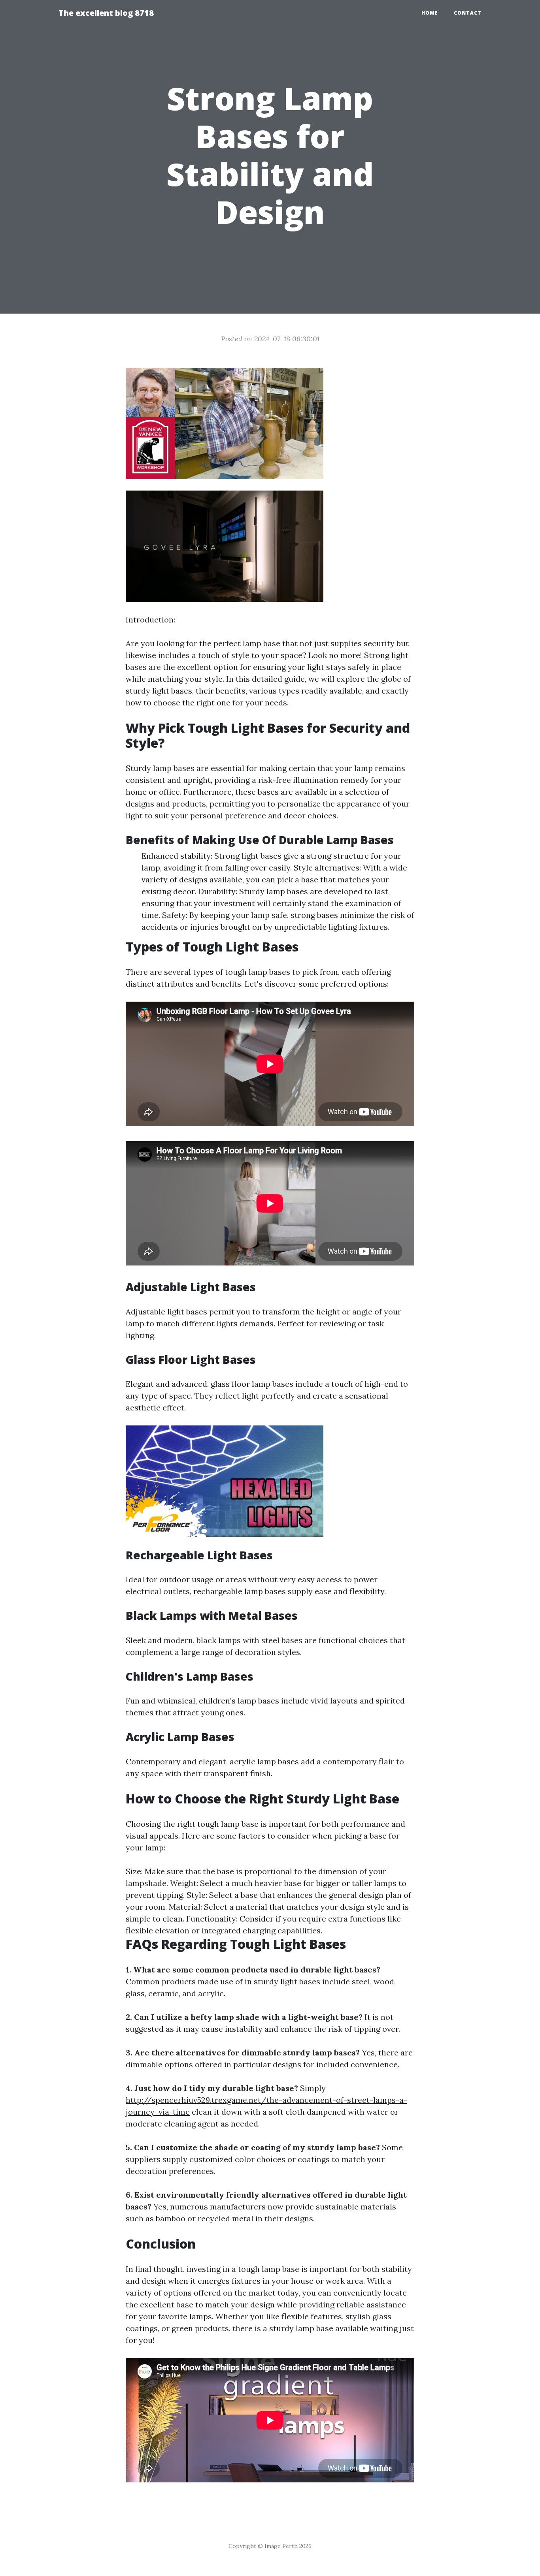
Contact (468, 13)
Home (430, 13)
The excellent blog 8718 (106, 13)
